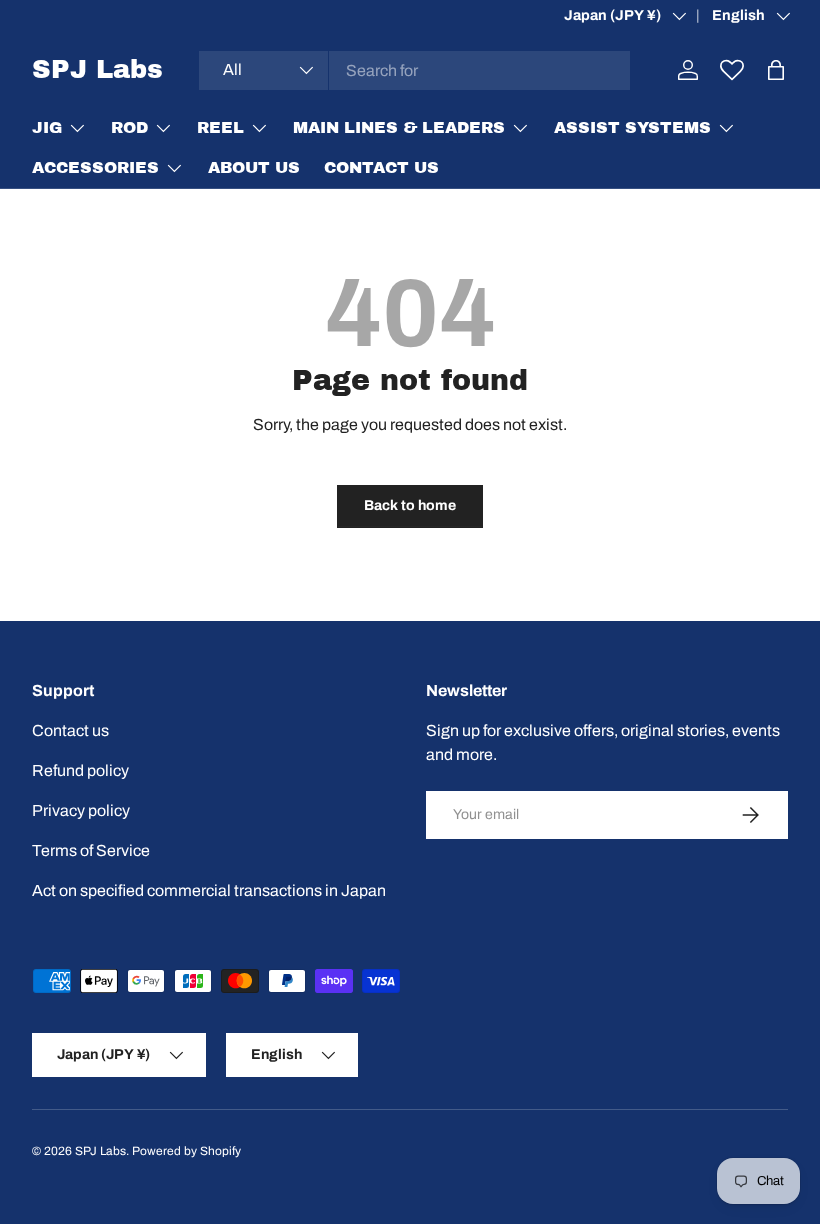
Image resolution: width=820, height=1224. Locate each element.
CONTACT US (381, 167)
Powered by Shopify (186, 1151)
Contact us (70, 730)
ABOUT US (254, 167)
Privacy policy (81, 810)
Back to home (410, 505)
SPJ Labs (100, 1151)
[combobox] (414, 70)
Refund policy (80, 770)
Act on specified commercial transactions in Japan (209, 890)
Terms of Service (91, 850)
